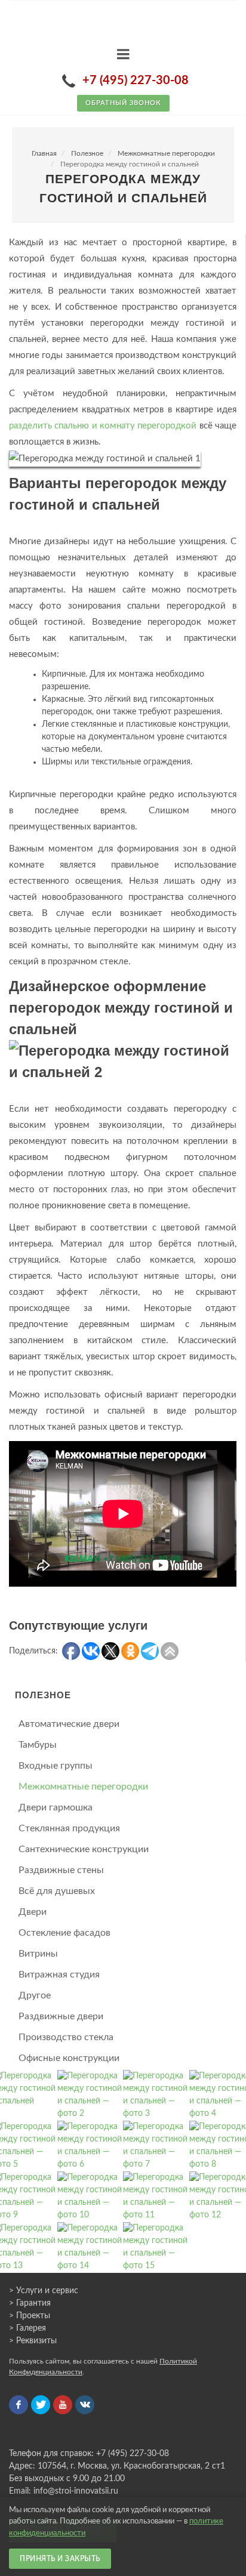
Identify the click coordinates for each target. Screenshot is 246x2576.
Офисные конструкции (69, 2058)
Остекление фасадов (64, 1933)
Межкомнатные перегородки (166, 153)
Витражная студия (59, 1975)
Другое (35, 1995)
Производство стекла (66, 2037)
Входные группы (56, 1766)
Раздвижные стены (61, 1870)
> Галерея (27, 2328)
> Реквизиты (33, 2341)
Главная (44, 153)
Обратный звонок (123, 103)
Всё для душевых (57, 1891)
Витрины (38, 1954)
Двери (33, 1912)
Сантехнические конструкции (84, 1849)
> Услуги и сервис (44, 2291)
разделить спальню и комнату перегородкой (103, 426)
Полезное (87, 153)
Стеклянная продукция (69, 1828)
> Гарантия (30, 2303)
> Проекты (30, 2316)
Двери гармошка (56, 1807)
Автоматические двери (69, 1724)
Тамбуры (38, 1745)
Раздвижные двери (61, 2016)
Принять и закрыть (60, 2559)
